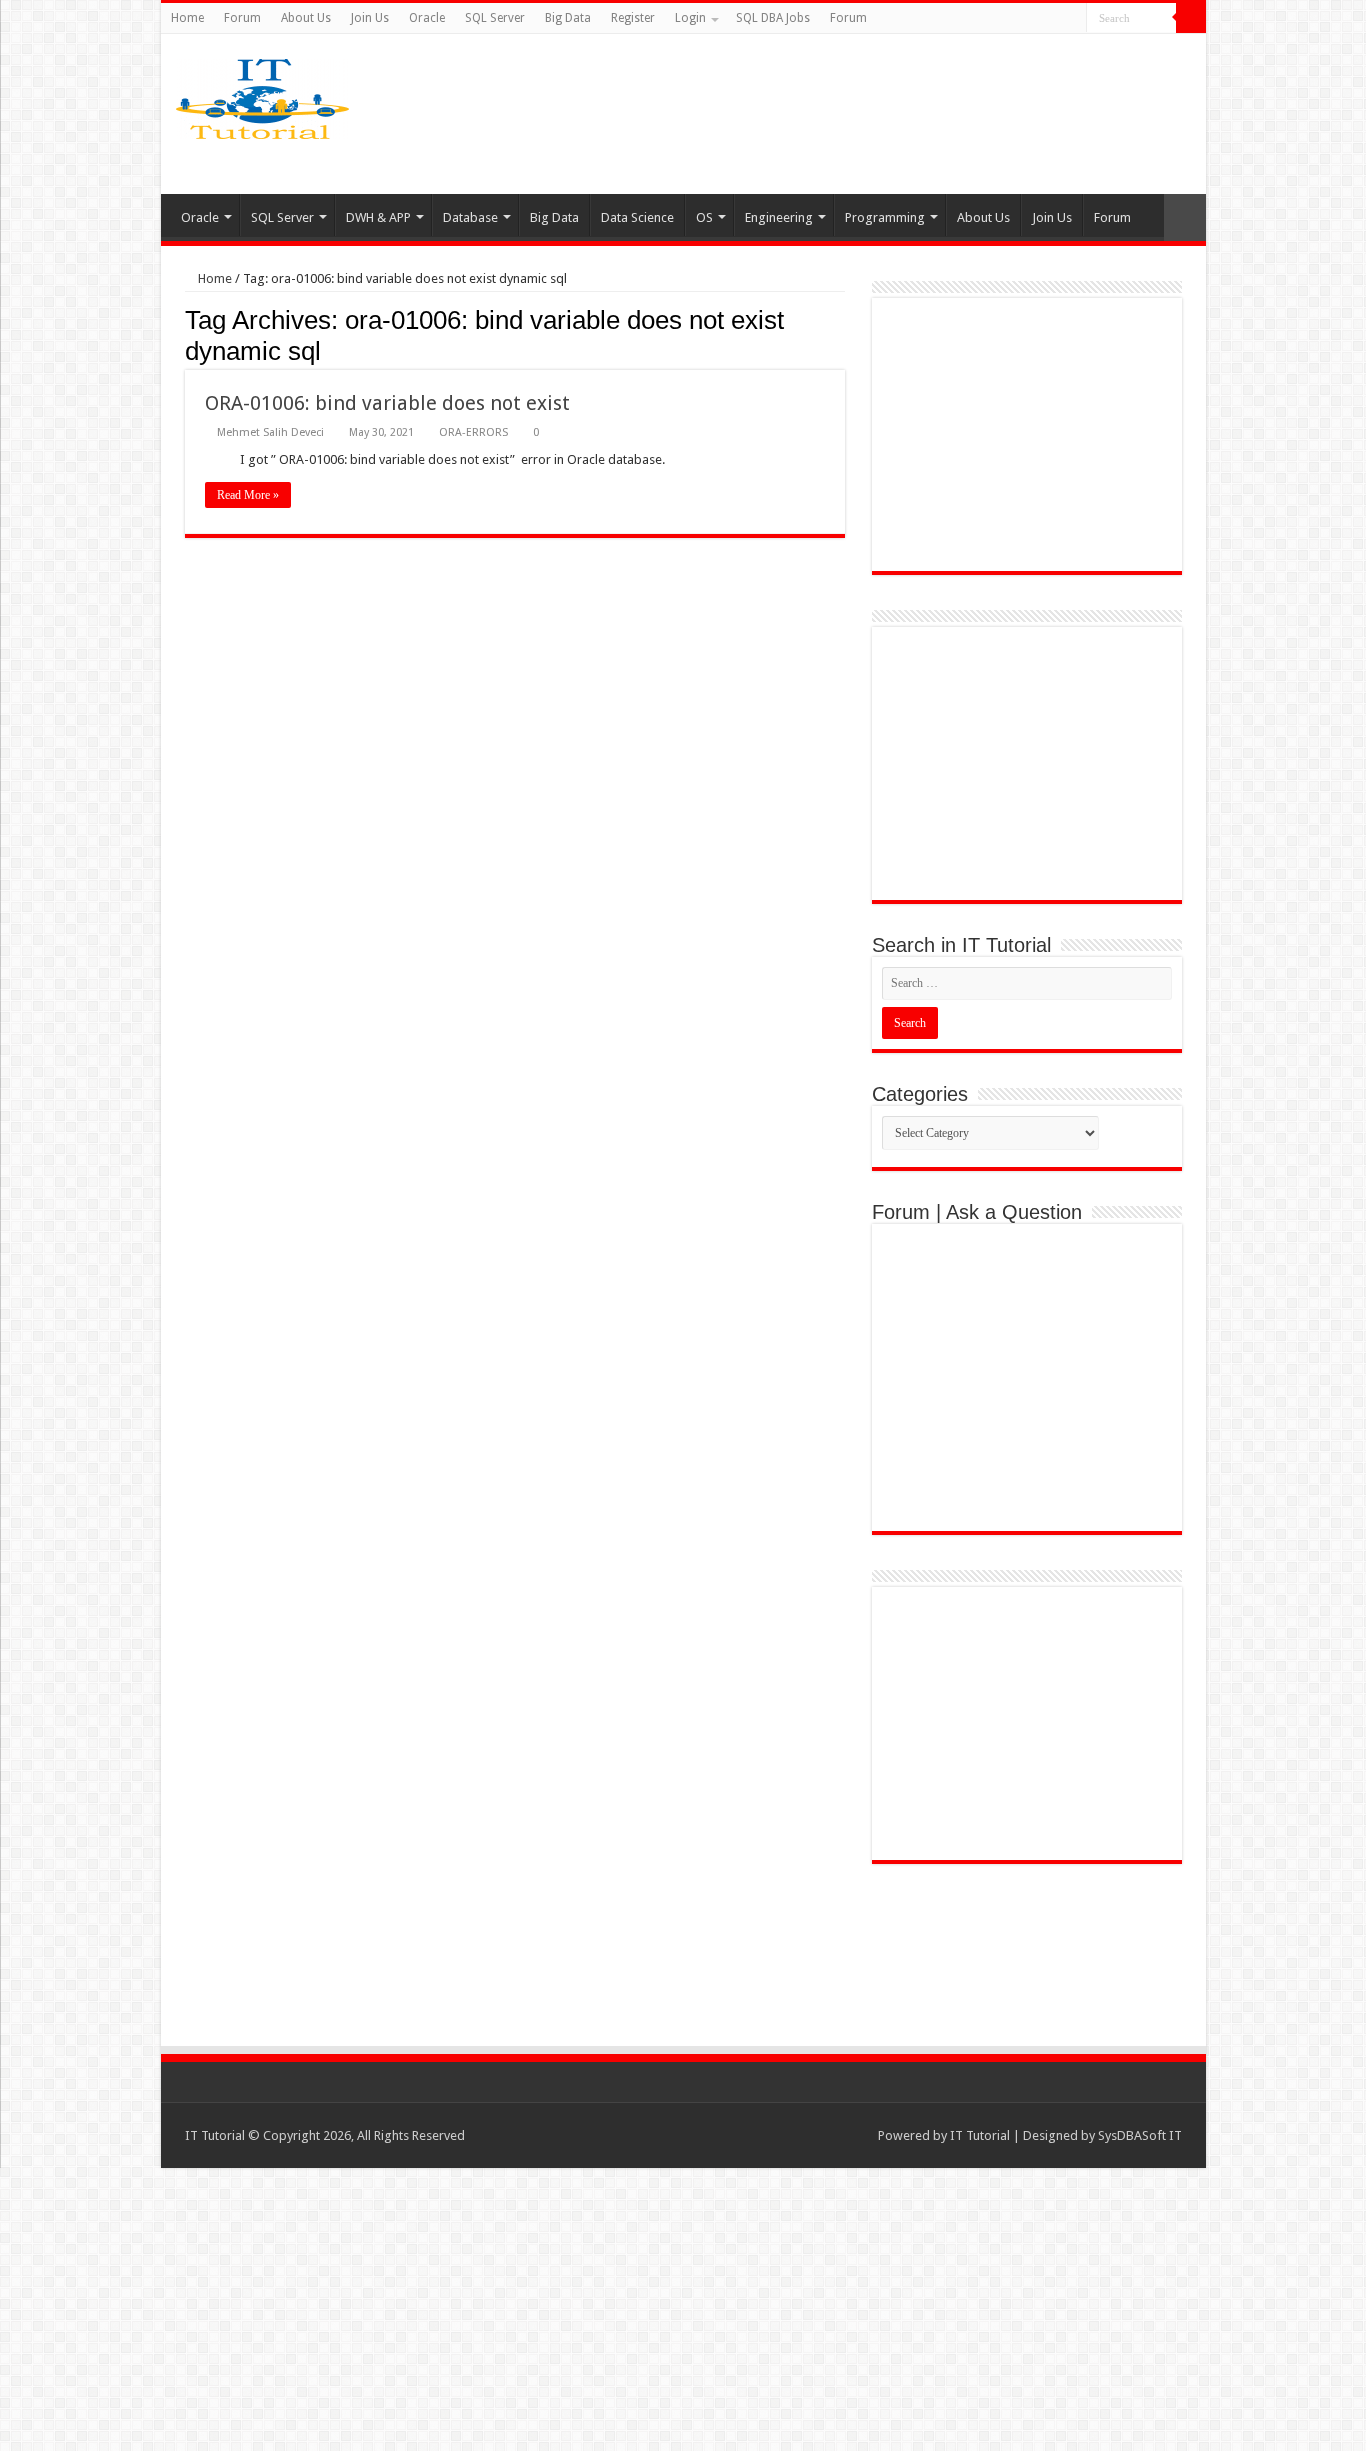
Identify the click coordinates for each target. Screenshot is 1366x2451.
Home (187, 18)
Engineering (779, 217)
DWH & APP (378, 217)
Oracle (427, 18)
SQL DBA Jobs (773, 18)
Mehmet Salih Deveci (270, 432)
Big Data (568, 18)
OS (704, 217)
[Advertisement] (841, 114)
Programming (885, 217)
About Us (306, 18)
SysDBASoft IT (1140, 2135)
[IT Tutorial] (262, 95)
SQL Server (495, 18)
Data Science (637, 217)
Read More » (248, 495)
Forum (242, 18)
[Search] (1191, 18)
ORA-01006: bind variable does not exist (387, 403)
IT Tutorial (980, 2135)
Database (470, 217)
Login (690, 18)
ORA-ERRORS (473, 432)
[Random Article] (1185, 217)
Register (633, 18)
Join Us (370, 18)
